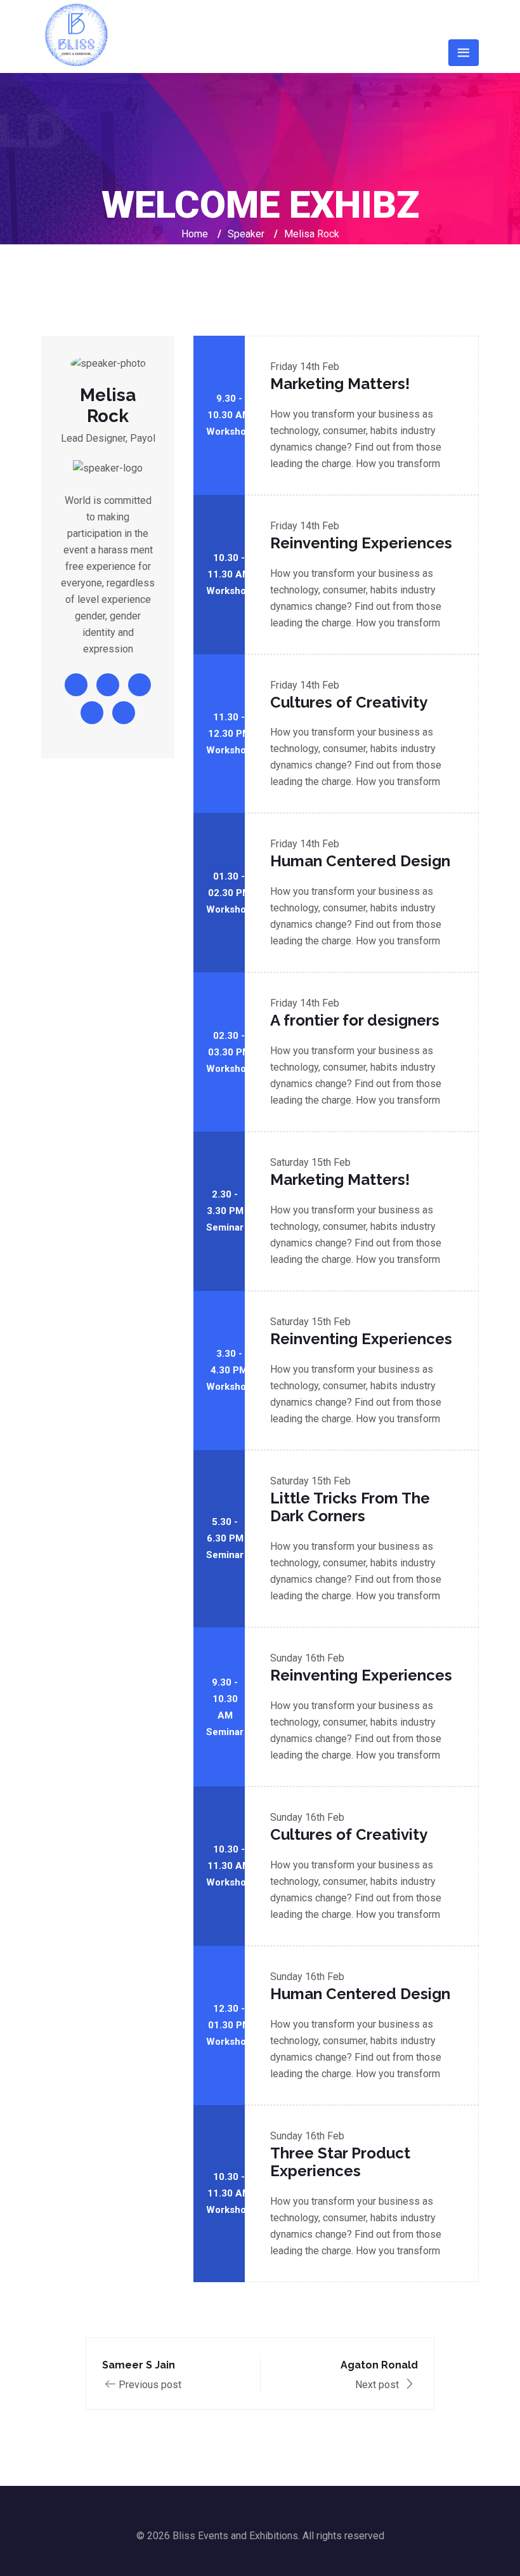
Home (195, 234)
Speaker (246, 234)
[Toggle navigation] (464, 53)
